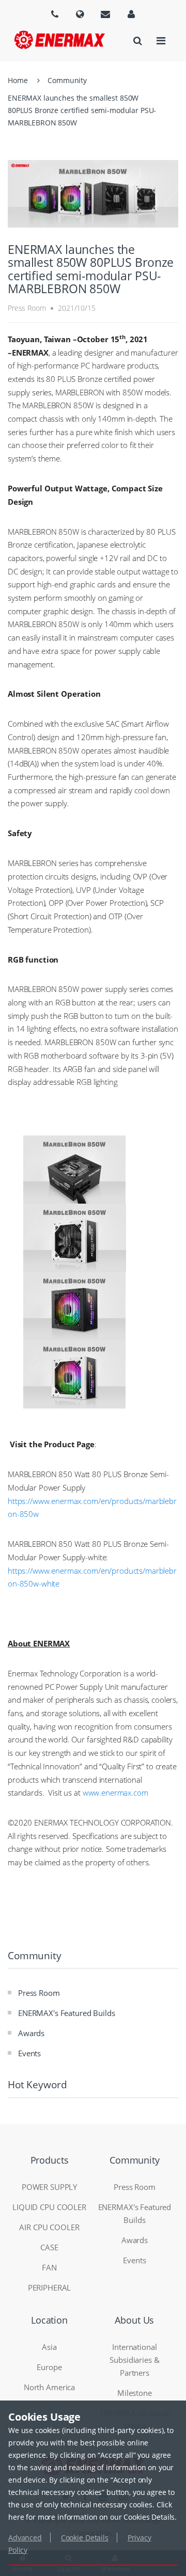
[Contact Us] (105, 14)
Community (67, 80)
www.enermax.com (115, 1793)
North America (49, 2387)
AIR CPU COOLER (49, 2227)
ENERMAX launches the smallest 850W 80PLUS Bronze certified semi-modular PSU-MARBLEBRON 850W (82, 110)
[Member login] (131, 14)
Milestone (135, 2393)
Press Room (39, 1993)
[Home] (60, 40)
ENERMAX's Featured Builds (67, 2013)
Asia (49, 2347)
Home (18, 80)
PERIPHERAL (50, 2287)
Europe (49, 2367)
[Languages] (55, 14)
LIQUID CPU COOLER (49, 2207)
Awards (31, 2033)
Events (29, 2053)
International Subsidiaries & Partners (134, 2360)
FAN (49, 2267)
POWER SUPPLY (49, 2187)
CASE (49, 2247)
